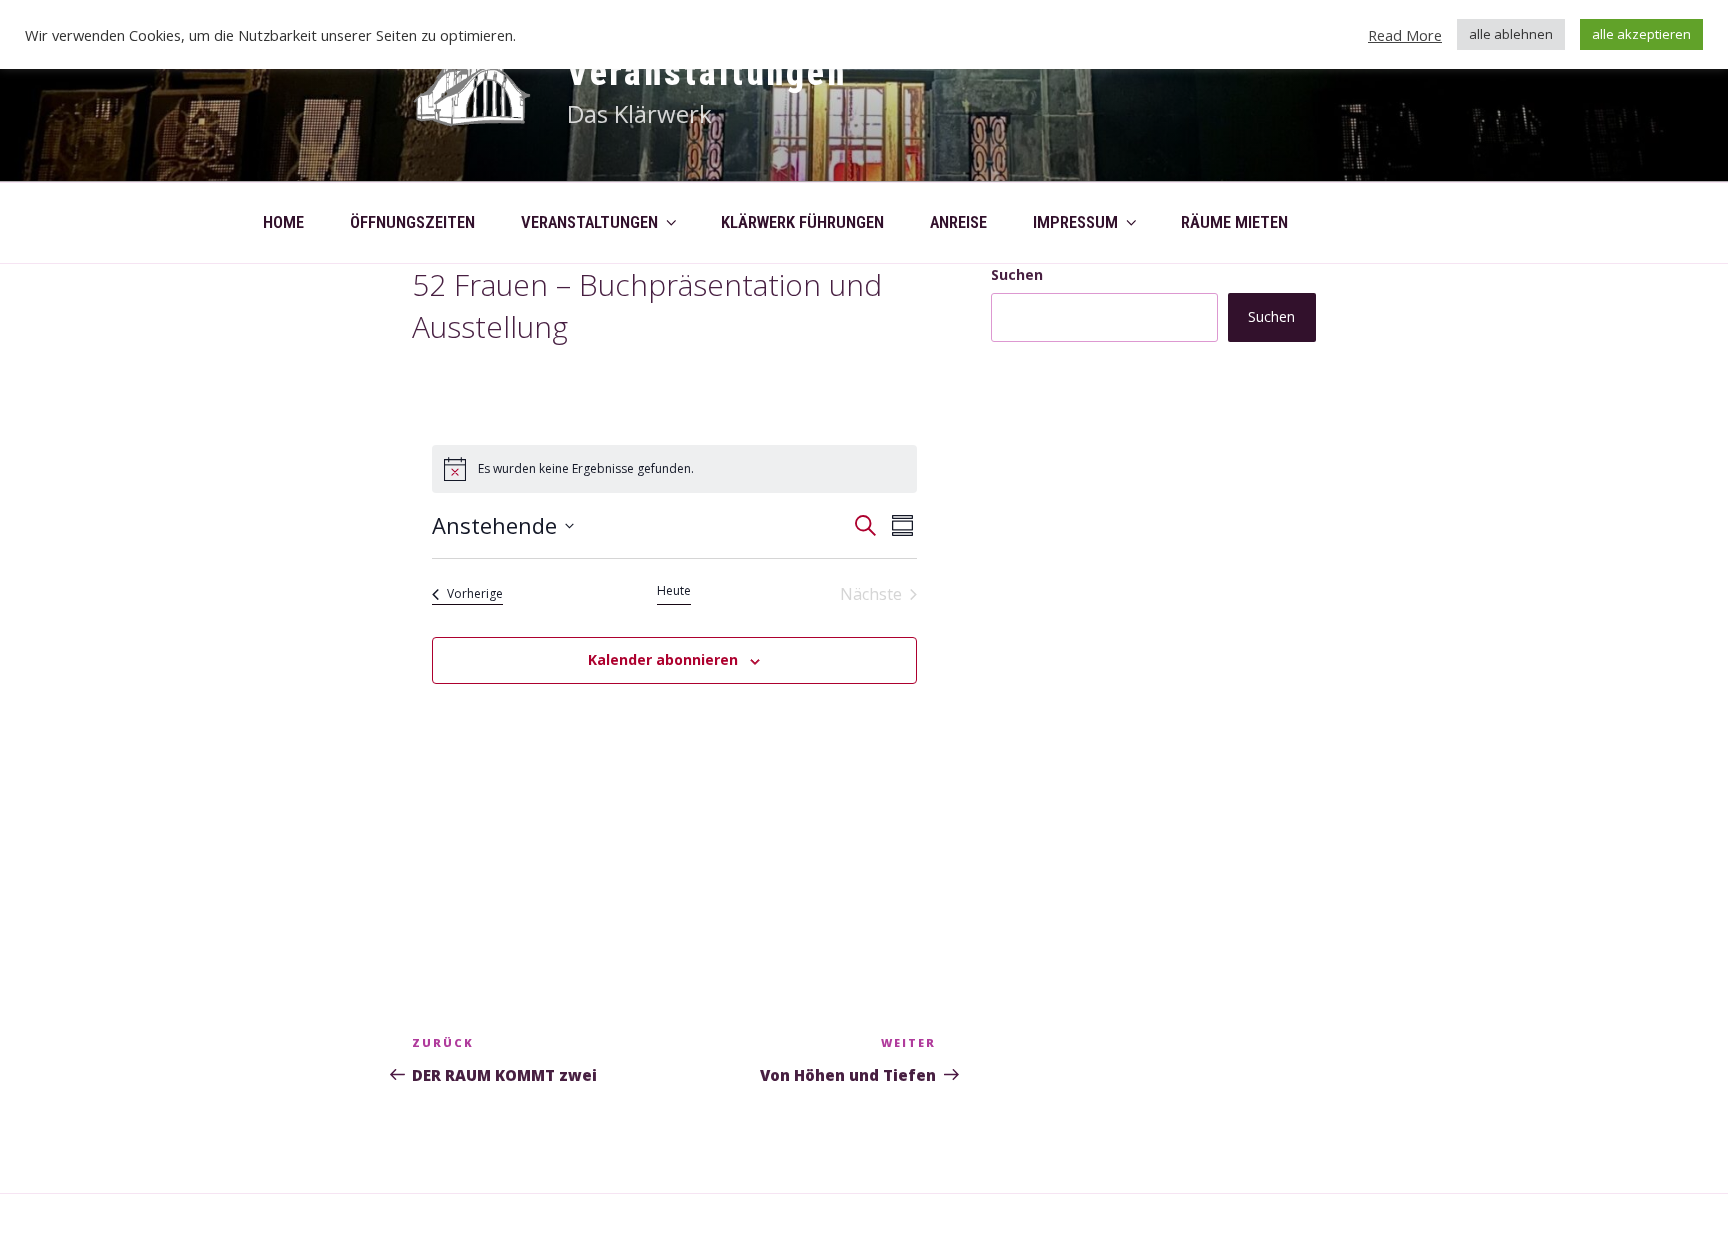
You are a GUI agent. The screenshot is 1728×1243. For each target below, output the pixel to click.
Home (283, 222)
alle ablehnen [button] (1511, 34)
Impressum (1075, 222)
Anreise (958, 222)
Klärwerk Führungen (802, 222)
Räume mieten (1234, 222)
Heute (674, 591)
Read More (1405, 35)
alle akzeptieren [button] (1641, 34)
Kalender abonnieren (663, 659)
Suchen (1017, 274)
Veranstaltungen (707, 73)
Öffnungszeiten (412, 222)
